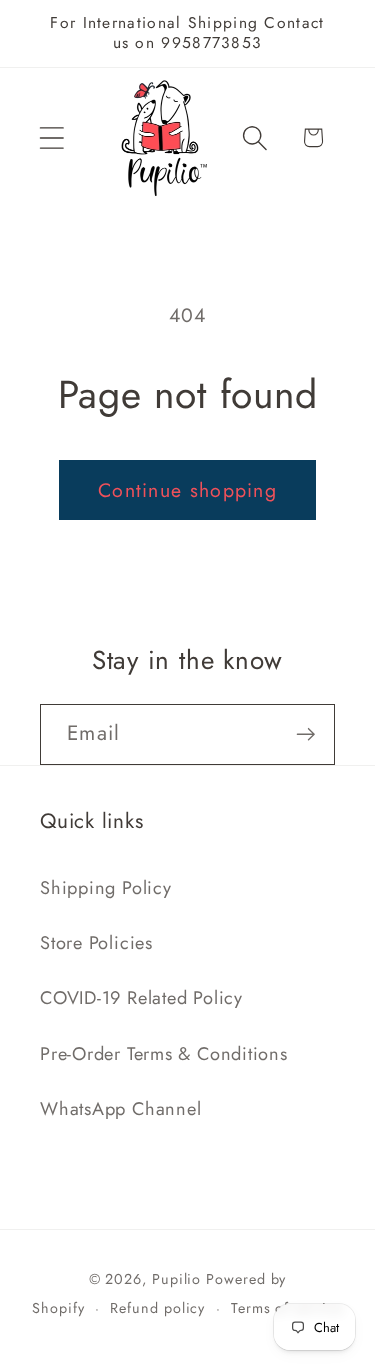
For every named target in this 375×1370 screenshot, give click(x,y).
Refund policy (157, 1308)
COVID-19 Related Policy (141, 998)
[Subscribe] (305, 734)
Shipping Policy (106, 888)
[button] (51, 137)
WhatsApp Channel (120, 1109)
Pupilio (176, 1279)
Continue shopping (187, 490)
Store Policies (96, 943)
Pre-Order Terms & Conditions (164, 1054)
